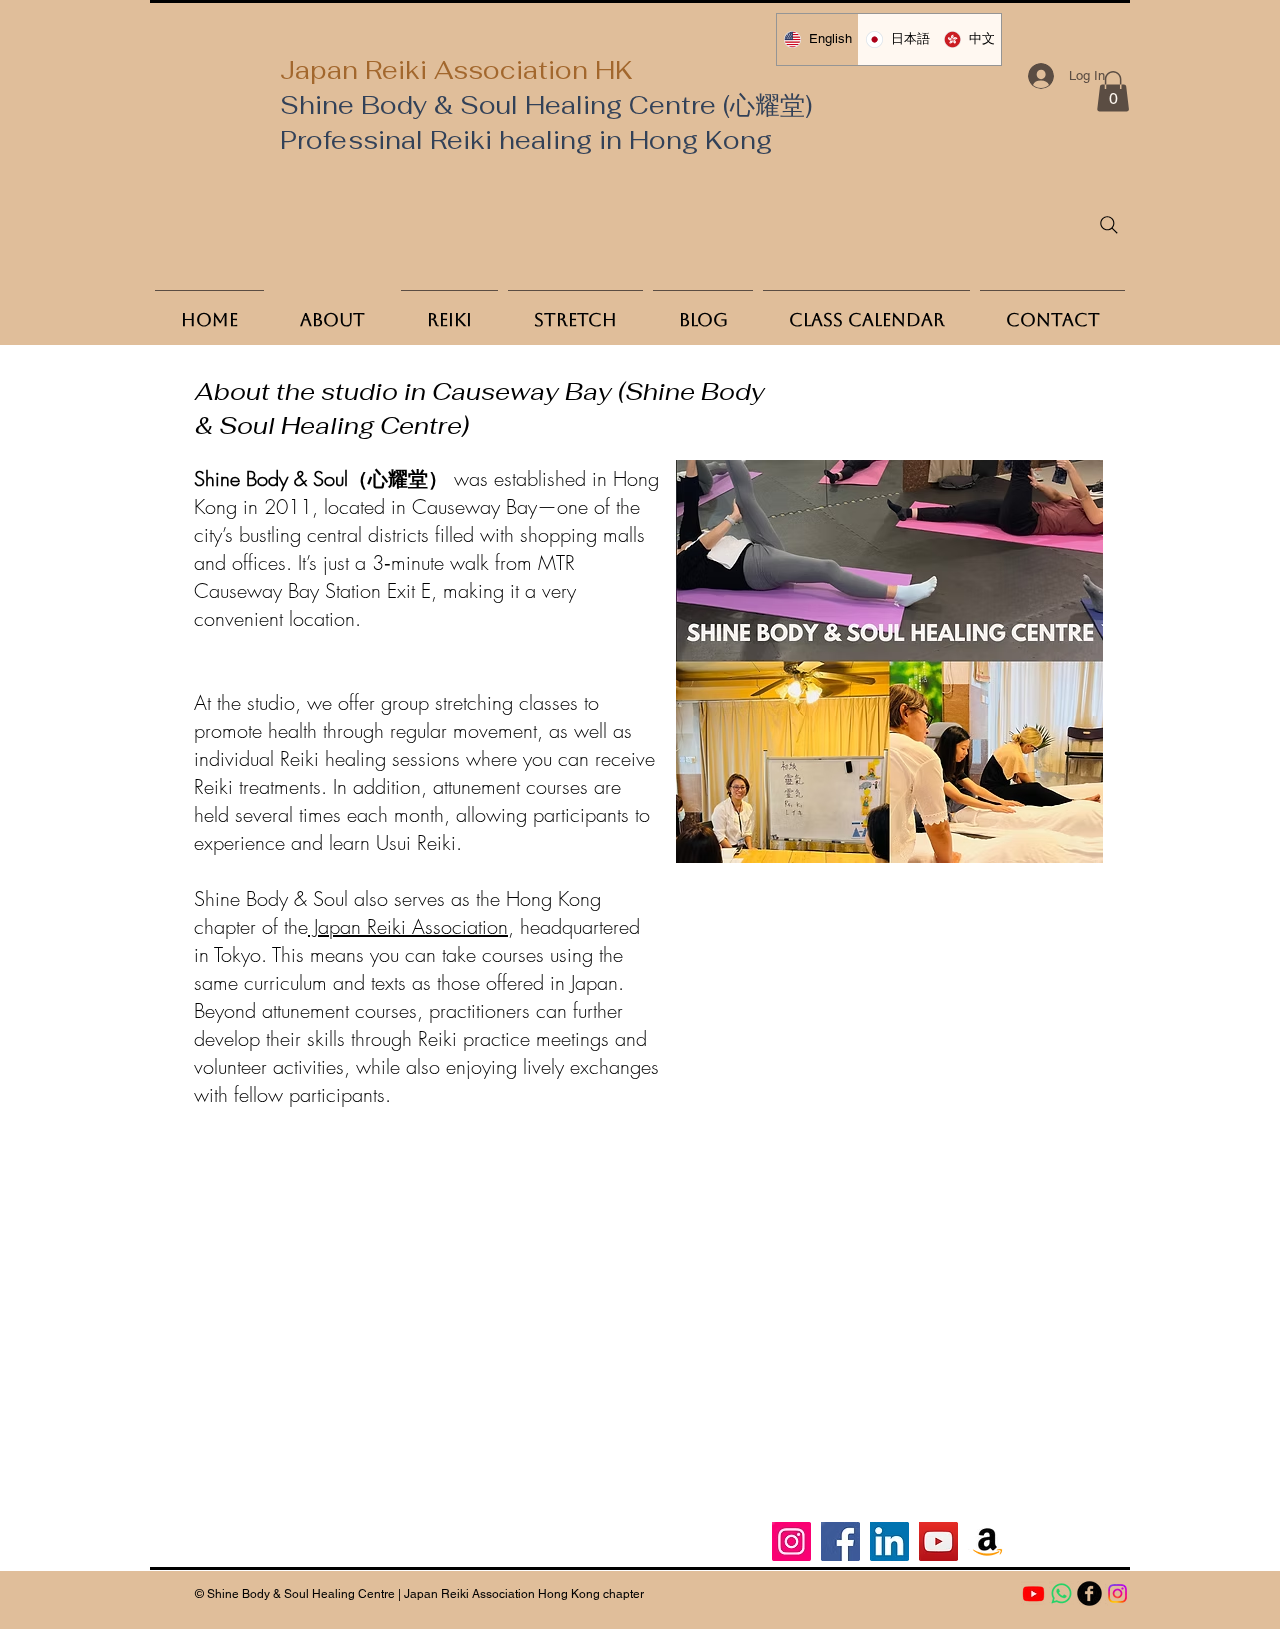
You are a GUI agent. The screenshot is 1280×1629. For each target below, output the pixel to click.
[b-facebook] (1089, 1593)
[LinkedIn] (889, 1541)
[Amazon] (987, 1541)
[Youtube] (1033, 1593)
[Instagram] (791, 1541)
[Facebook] (840, 1541)
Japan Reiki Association (408, 926)
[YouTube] (938, 1541)
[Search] (1109, 225)
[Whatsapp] (1061, 1593)
